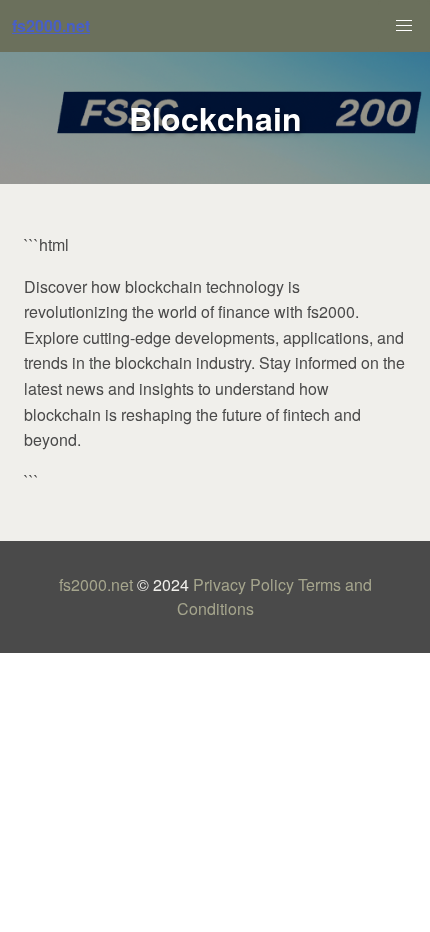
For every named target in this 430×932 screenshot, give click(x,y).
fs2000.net (96, 584)
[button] (404, 26)
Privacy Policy (243, 584)
